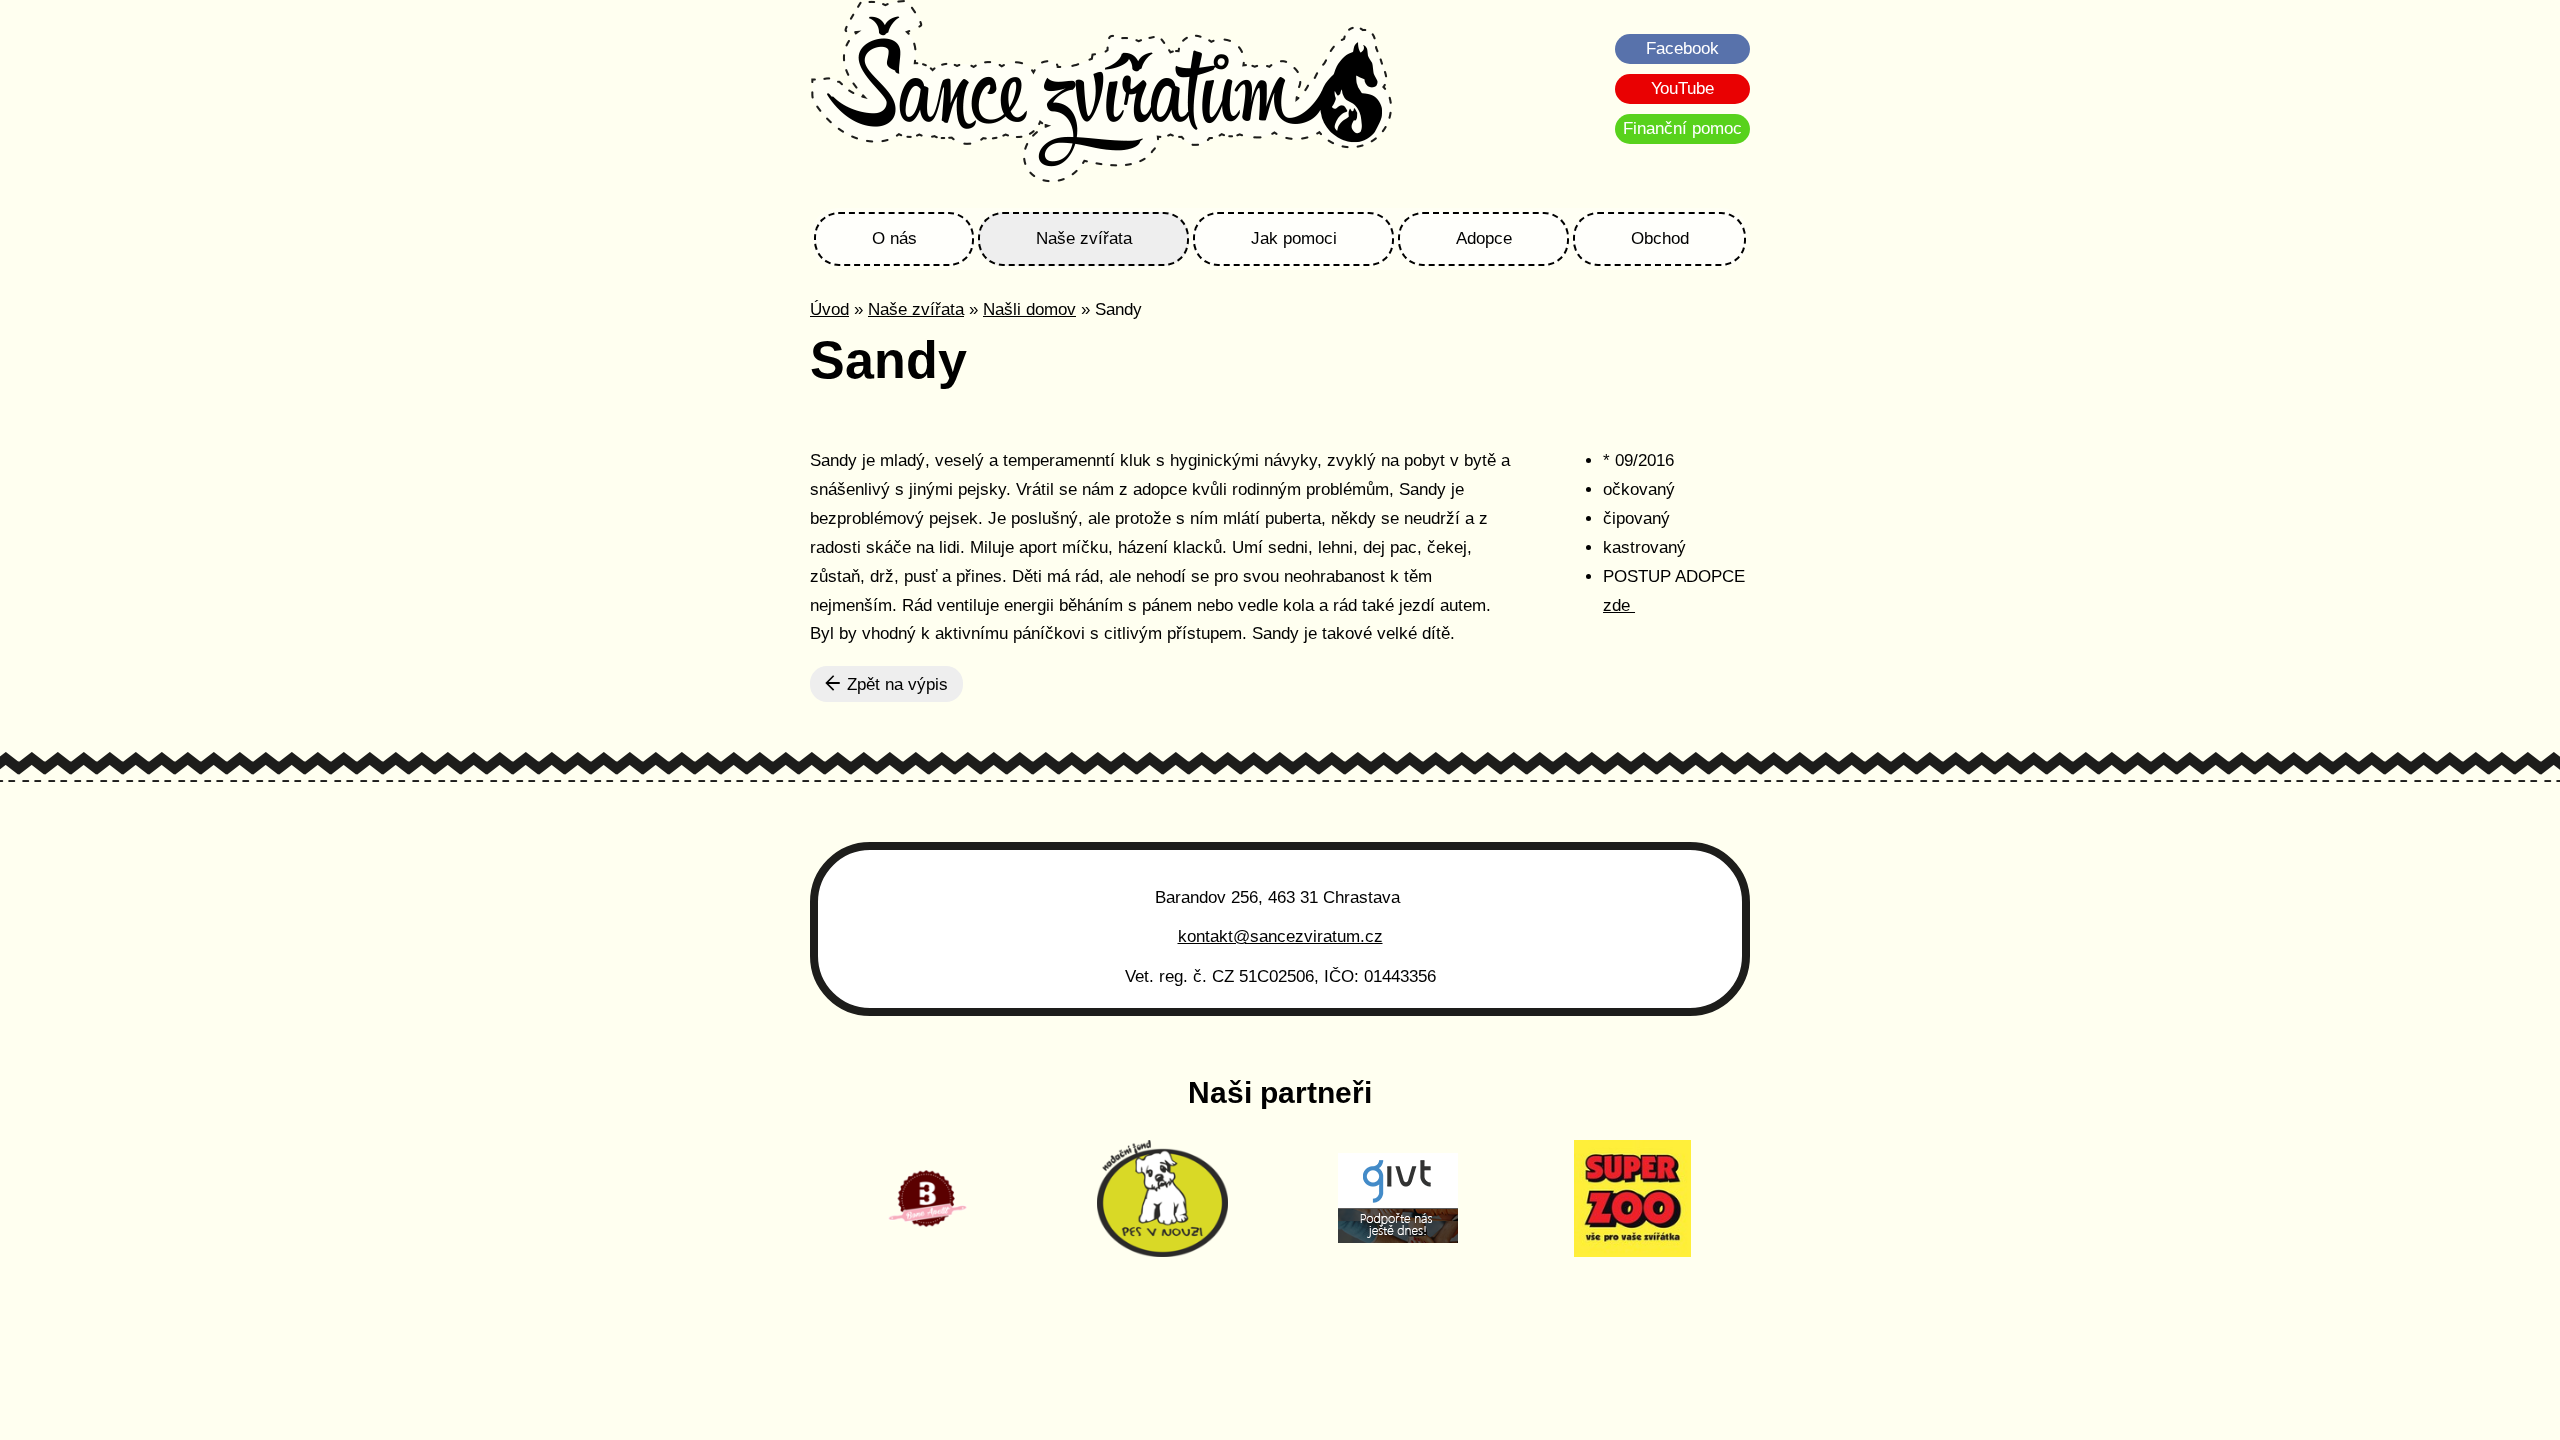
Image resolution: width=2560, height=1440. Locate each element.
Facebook (1682, 48)
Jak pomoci (1294, 238)
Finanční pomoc (1682, 128)
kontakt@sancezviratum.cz (1280, 936)
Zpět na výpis (895, 684)
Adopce (1484, 238)
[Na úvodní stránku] (1101, 94)
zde (1619, 605)
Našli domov (1029, 309)
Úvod (829, 309)
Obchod (1660, 238)
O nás (894, 238)
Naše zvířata (1084, 238)
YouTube (1682, 88)
